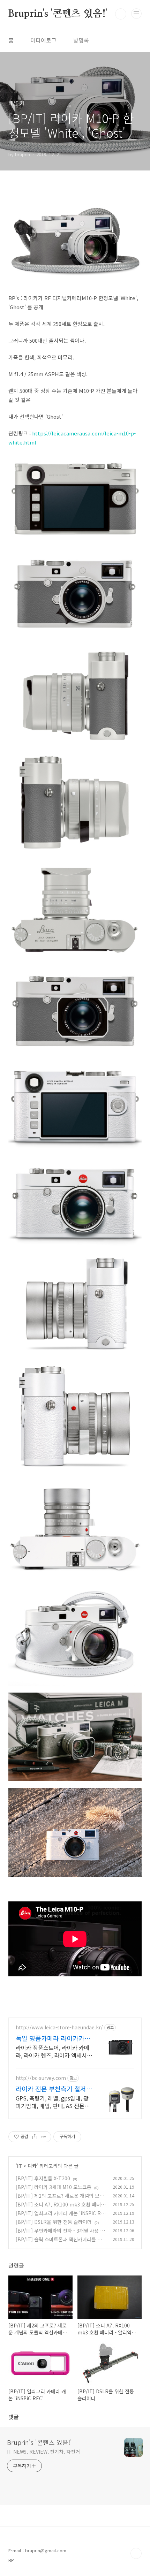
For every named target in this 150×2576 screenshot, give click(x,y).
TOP (136, 2553)
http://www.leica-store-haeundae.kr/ (59, 2027)
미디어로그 (43, 40)
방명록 (81, 40)
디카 (32, 2166)
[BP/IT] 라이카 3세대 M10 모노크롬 (54, 2187)
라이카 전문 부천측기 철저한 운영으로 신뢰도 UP (54, 2089)
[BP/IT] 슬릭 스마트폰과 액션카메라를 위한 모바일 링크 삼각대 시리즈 (61, 2243)
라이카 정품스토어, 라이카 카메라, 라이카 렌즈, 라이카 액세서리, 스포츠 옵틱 (52, 2051)
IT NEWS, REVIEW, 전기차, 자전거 (43, 2452)
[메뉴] (136, 14)
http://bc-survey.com (41, 2078)
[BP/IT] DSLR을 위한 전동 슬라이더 (54, 2222)
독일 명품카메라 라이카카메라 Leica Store (53, 2038)
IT (20, 2166)
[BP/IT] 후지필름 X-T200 (43, 2178)
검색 (121, 14)
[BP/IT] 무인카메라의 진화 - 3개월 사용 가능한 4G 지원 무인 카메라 (60, 2234)
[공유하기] (35, 2137)
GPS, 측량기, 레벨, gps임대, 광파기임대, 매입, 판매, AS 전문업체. (53, 2102)
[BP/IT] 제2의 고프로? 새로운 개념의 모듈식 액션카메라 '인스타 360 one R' (60, 2199)
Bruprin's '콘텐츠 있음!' (58, 14)
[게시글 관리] (43, 2137)
